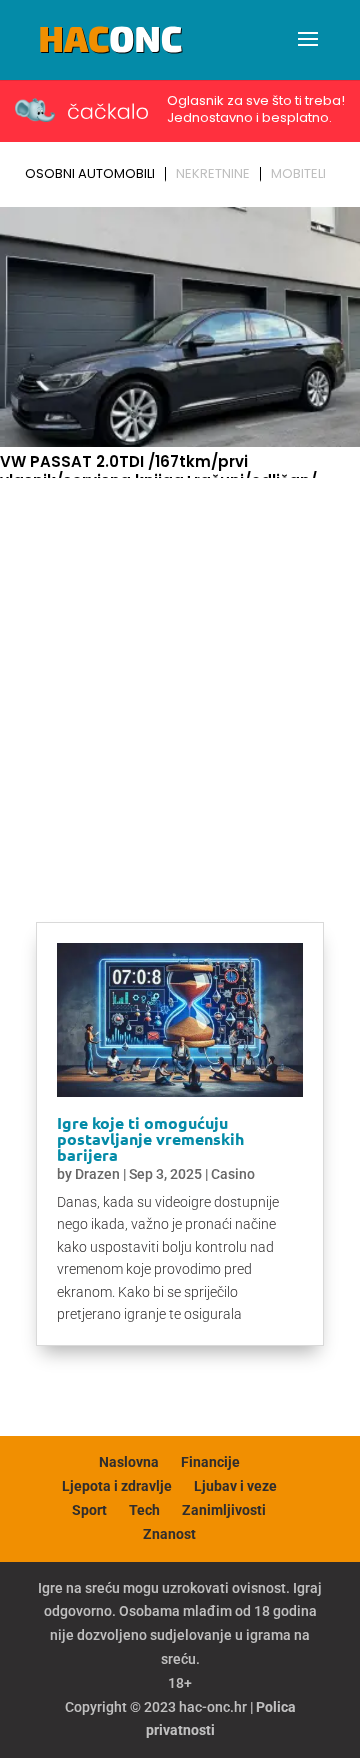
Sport (89, 1510)
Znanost (169, 1534)
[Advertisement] (180, 676)
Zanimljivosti (224, 1510)
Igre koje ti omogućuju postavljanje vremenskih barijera (150, 1138)
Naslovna (129, 1462)
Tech (144, 1510)
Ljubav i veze (235, 1486)
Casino (233, 1174)
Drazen (97, 1174)
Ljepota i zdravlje (117, 1486)
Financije (210, 1462)
